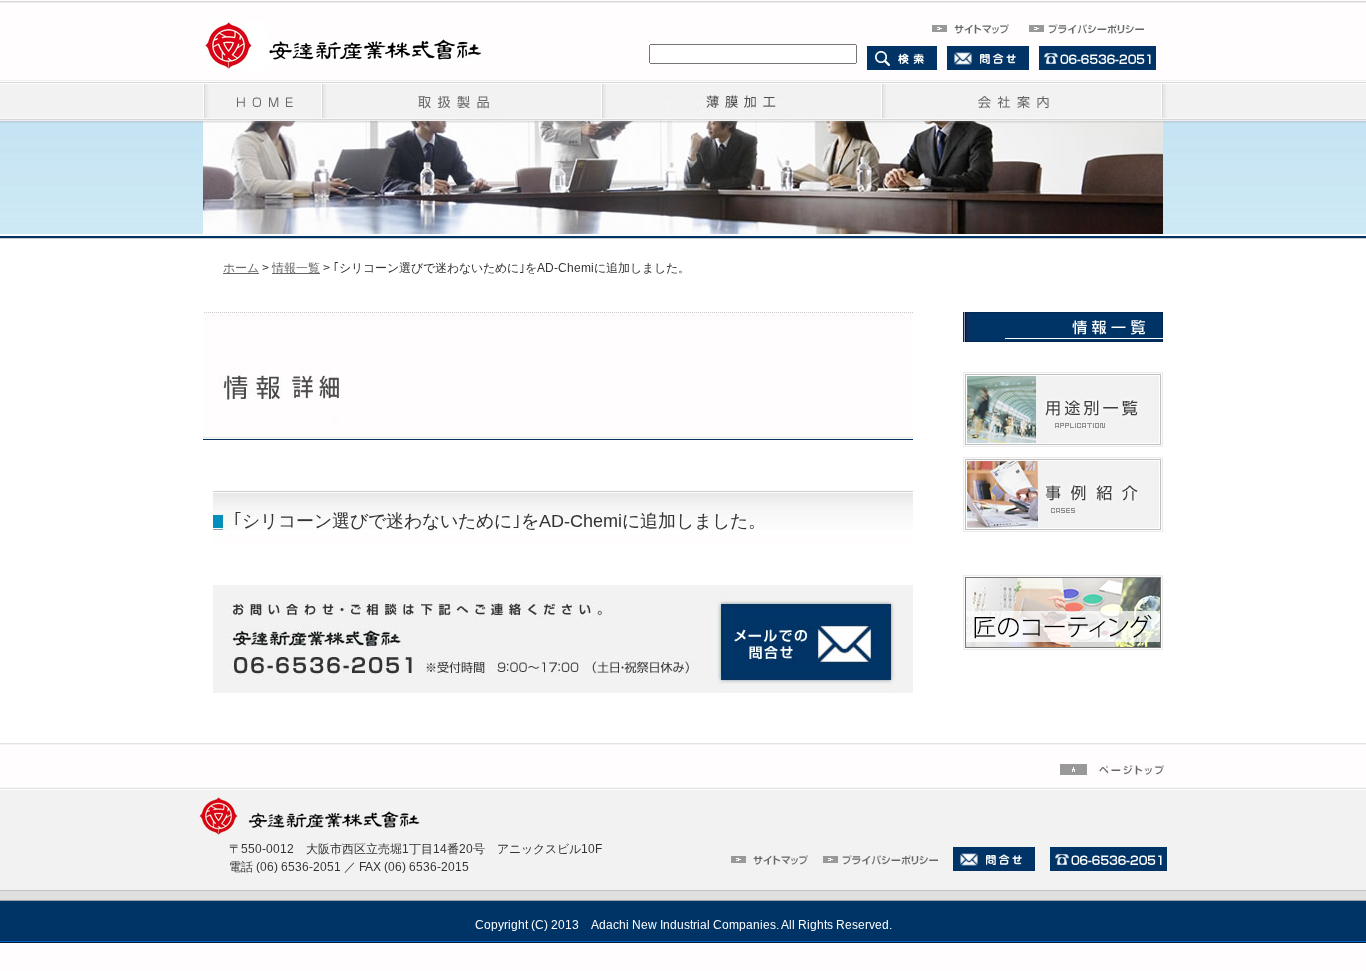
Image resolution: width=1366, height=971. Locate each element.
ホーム (241, 268)
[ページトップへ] (1113, 768)
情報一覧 (296, 268)
